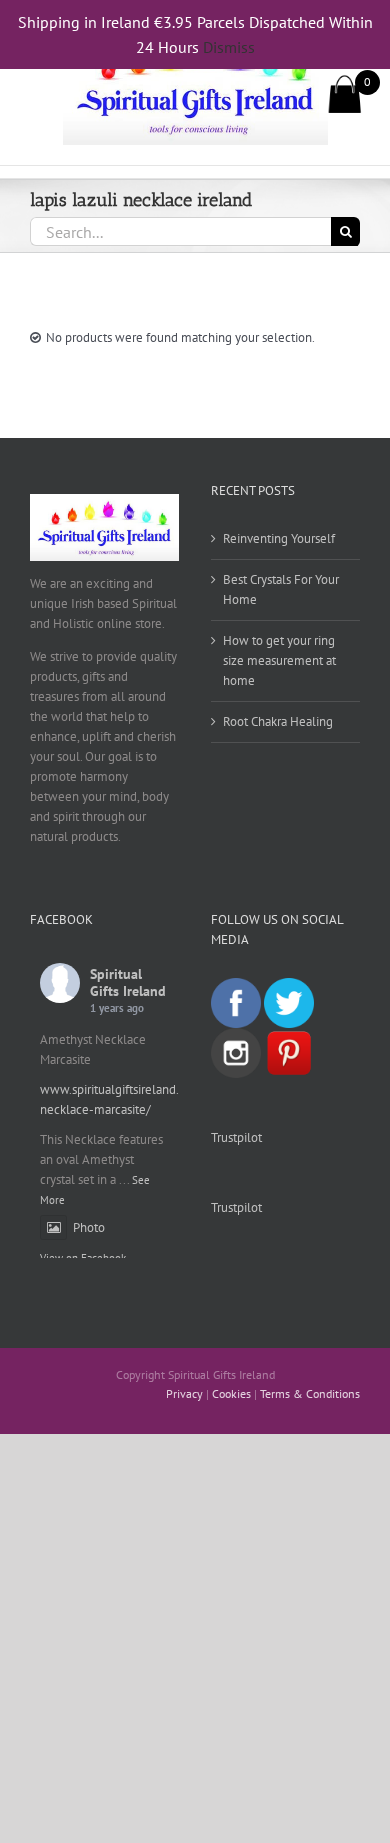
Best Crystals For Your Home (281, 589)
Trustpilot (236, 1137)
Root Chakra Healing (278, 721)
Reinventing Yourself (279, 538)
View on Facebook (83, 1258)
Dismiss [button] (229, 47)
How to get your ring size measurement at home (279, 660)
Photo (89, 1227)
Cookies (231, 1393)
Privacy (184, 1393)
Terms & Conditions (310, 1393)
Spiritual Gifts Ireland (128, 982)
